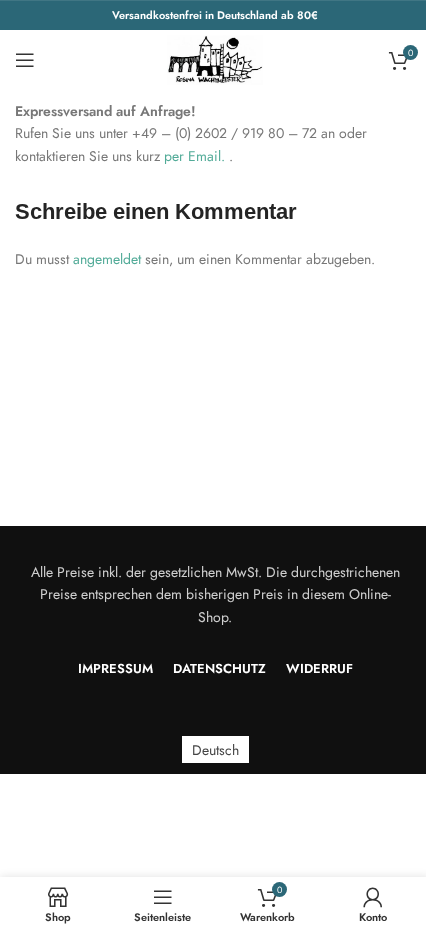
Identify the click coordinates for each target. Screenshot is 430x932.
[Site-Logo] (215, 58)
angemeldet (107, 259)
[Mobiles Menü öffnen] (25, 60)
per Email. (196, 156)
